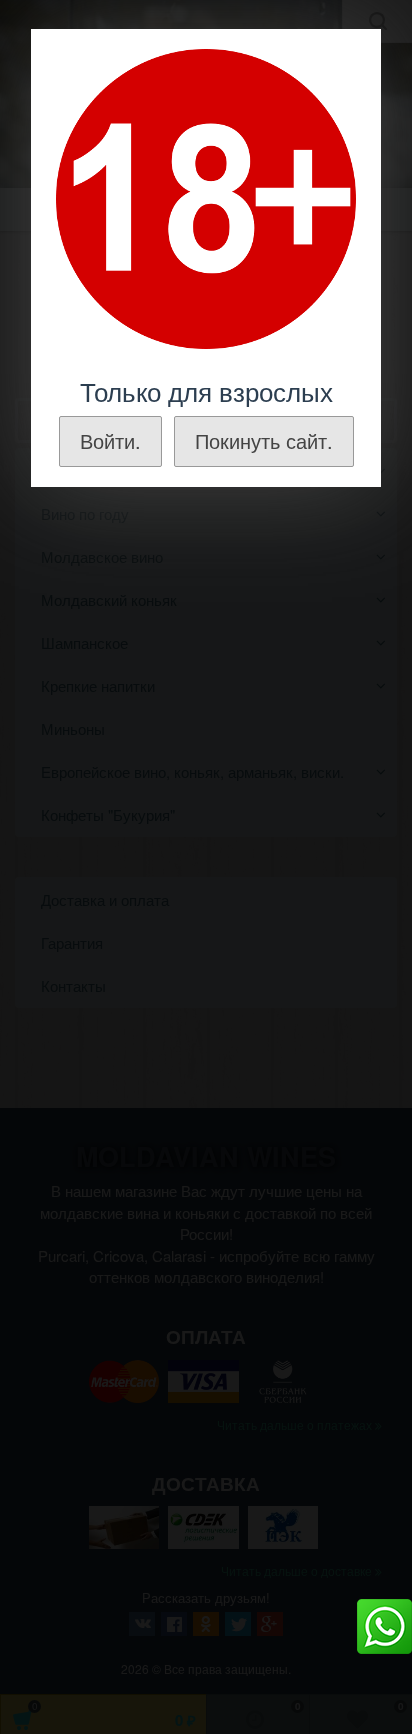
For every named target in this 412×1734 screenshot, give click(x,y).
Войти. (110, 440)
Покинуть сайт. (264, 440)
